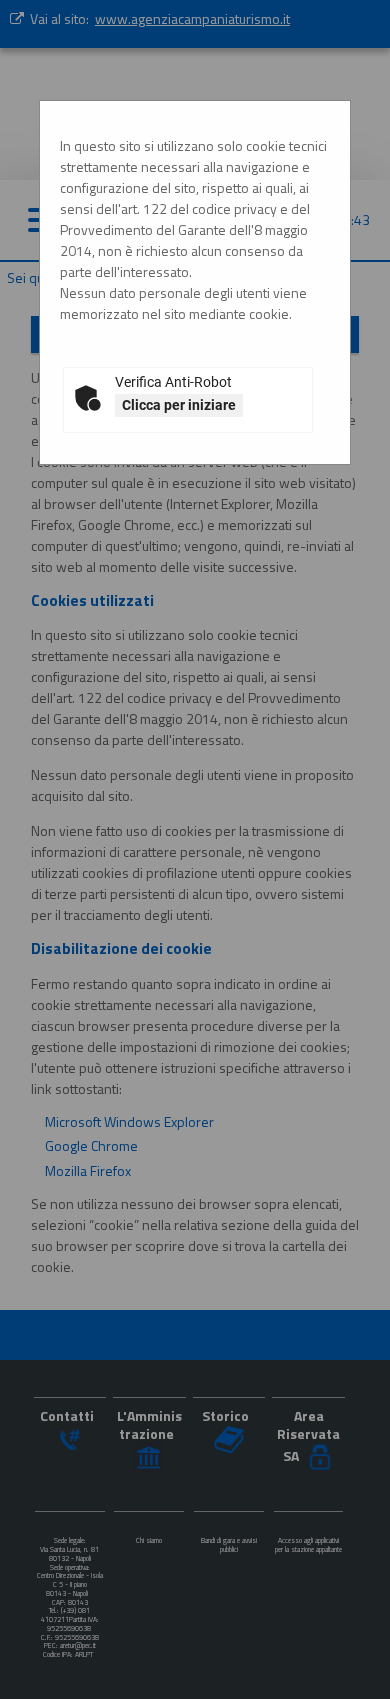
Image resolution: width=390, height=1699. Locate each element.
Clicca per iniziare (179, 405)
